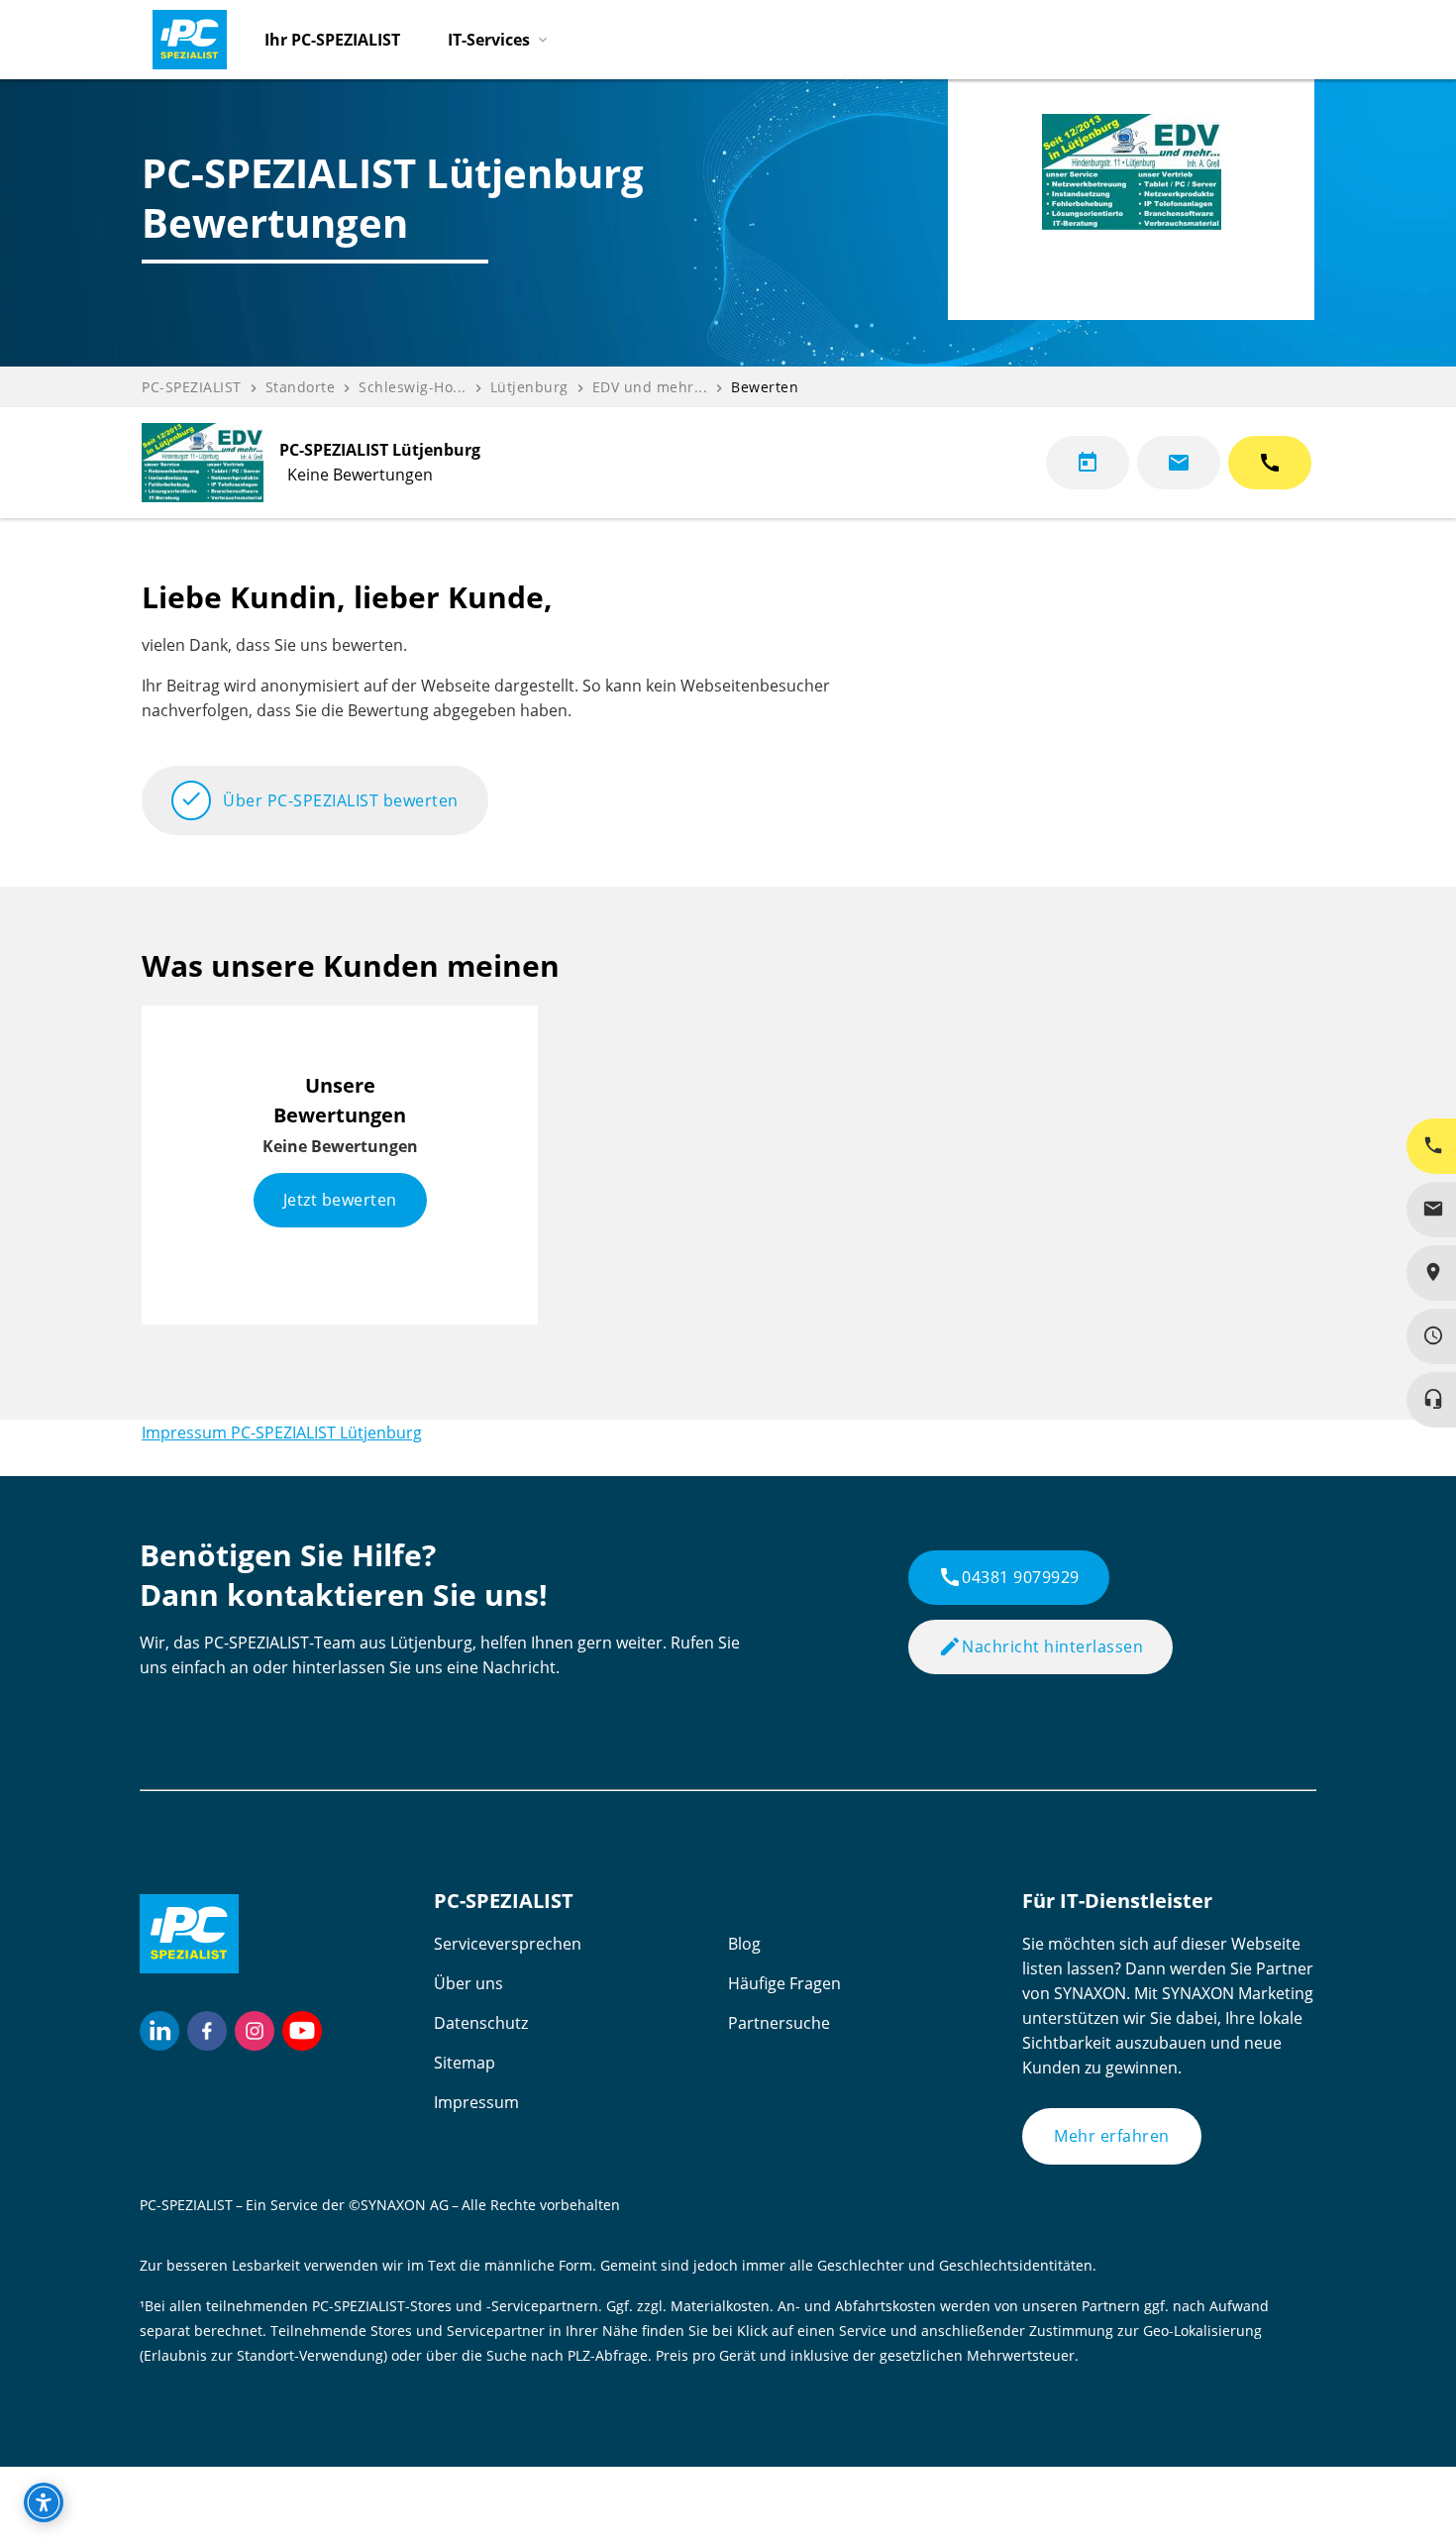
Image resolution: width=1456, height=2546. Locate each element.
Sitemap (465, 2063)
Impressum (476, 2102)
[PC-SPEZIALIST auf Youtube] (302, 2031)
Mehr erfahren (1112, 2136)
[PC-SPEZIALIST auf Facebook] (207, 2031)
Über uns (468, 1983)
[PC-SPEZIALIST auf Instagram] (255, 2031)
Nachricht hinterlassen (1040, 1646)
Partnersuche (779, 2023)
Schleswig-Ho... (413, 387)
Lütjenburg (529, 387)
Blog (744, 1944)
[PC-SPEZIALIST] (181, 35)
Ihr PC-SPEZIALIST (332, 40)
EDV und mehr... (650, 387)
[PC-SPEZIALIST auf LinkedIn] (159, 2031)
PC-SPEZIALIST (192, 387)
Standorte (301, 387)
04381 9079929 (1009, 1577)
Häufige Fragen (784, 1983)
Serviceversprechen (508, 1944)
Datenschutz (481, 2023)
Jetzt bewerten (340, 1200)
